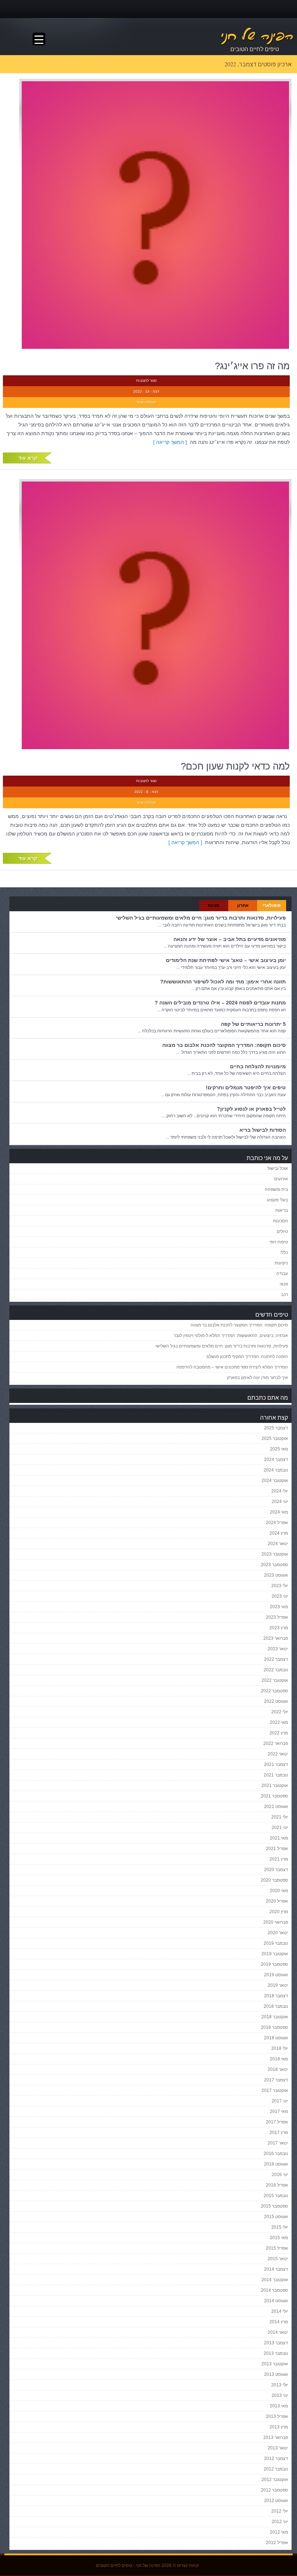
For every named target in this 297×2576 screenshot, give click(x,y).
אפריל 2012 (277, 2543)
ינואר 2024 (278, 1544)
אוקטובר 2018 (275, 2017)
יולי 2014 (280, 2311)
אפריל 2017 (277, 2122)
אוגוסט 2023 (276, 1575)
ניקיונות (281, 1263)
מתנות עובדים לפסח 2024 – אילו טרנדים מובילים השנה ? (220, 1003)
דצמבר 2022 (276, 1659)
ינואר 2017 (278, 2143)
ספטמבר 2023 (274, 1565)
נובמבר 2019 (276, 1943)
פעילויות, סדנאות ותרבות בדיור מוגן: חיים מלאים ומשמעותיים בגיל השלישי (201, 918)
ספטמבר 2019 (274, 1964)
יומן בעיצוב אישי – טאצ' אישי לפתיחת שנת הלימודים (226, 960)
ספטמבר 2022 (274, 1691)
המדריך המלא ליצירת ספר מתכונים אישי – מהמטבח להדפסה (232, 1367)
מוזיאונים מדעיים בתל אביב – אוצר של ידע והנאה (230, 939)
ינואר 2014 (278, 2332)
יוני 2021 (280, 1828)
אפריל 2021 (277, 1849)
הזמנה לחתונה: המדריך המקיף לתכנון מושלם (247, 1357)
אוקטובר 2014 (275, 2280)
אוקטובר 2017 (275, 2090)
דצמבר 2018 (276, 1996)
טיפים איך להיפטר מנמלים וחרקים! (246, 1087)
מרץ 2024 (279, 1533)
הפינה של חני (148, 2565)
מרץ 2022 (279, 1733)
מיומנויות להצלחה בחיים (258, 1066)
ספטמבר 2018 (274, 2027)
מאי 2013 (279, 2406)
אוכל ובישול (278, 1168)
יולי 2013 (280, 2385)
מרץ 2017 (279, 2133)
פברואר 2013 (276, 2437)
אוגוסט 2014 (276, 2301)
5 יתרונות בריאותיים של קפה (253, 1024)
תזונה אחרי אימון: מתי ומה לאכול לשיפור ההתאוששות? (223, 982)
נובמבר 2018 (276, 2006)
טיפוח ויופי (279, 1242)
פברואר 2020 (276, 1922)
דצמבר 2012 (276, 2459)
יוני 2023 (280, 1596)
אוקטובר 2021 (275, 1786)
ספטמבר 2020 (274, 1880)
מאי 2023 (279, 1607)
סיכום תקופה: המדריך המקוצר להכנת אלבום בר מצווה (224, 1045)
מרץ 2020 (279, 1912)
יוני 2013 (280, 2395)
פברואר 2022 (276, 1743)
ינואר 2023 (278, 1649)
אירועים (281, 1179)
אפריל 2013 (277, 2416)
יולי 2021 (280, 1817)
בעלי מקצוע (277, 1200)
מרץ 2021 (279, 1859)
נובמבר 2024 (276, 1470)
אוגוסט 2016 (276, 2164)
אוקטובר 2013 (275, 2364)
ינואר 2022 (278, 1754)
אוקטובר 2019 (275, 1954)
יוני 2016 (280, 2175)
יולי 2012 (280, 2511)
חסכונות (281, 1221)
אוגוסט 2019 (276, 1975)
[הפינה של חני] (221, 36)
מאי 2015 (279, 2238)
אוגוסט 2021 (276, 1807)
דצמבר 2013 (276, 2343)
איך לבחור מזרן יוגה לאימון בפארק (258, 1378)
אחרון (243, 905)
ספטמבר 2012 (274, 2490)
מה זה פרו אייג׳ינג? (252, 366)
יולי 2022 (280, 1712)
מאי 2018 (279, 2059)
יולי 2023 (280, 1586)
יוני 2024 (280, 1502)
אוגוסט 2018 (276, 2038)
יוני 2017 (280, 2101)
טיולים (282, 1231)
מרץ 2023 (279, 1628)
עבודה (282, 1273)
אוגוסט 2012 (276, 2501)
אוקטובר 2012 (275, 2480)
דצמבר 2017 (276, 2080)
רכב (285, 1295)
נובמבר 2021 (276, 1775)
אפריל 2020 (277, 1901)
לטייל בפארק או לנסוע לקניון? (251, 1109)
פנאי (284, 1284)
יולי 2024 (280, 1491)
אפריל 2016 (277, 2185)
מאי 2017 (279, 2111)
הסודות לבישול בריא (263, 1130)
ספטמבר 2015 (274, 2206)
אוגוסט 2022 (276, 1701)
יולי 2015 (280, 2227)
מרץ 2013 (279, 2427)
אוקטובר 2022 (275, 1680)
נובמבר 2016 (276, 2154)
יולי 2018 (280, 2048)
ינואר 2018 (278, 2069)
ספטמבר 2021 (274, 1796)
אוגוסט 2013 (276, 2374)
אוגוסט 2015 (276, 2217)
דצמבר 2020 (276, 1870)
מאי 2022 (279, 1722)
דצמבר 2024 (276, 1460)
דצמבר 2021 (276, 1764)
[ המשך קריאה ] (171, 442)
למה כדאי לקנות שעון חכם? (235, 766)
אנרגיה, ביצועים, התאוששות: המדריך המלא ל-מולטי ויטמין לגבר (231, 1336)
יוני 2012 (280, 2522)
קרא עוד (28, 458)
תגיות (214, 905)
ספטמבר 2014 (274, 2290)
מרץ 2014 (279, 2322)
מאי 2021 (279, 1838)
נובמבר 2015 (276, 2196)
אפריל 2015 (277, 2248)
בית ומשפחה (276, 1189)
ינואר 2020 (278, 1933)
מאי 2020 (279, 1891)
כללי (284, 1252)
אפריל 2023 (277, 1617)
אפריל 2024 (277, 1523)
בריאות (282, 1210)
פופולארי (272, 905)
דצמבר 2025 (276, 1428)
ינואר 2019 (278, 1985)
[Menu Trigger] (39, 39)
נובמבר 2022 (276, 1670)
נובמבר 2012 (276, 2469)
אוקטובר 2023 (275, 1554)
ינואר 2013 (278, 2448)
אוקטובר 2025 (275, 1438)
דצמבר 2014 (276, 2269)
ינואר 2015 (278, 2259)
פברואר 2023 (276, 1638)
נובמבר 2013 (276, 2353)
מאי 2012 (279, 2532)
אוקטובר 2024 (275, 1481)
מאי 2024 (279, 1512)
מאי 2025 (279, 1449)
